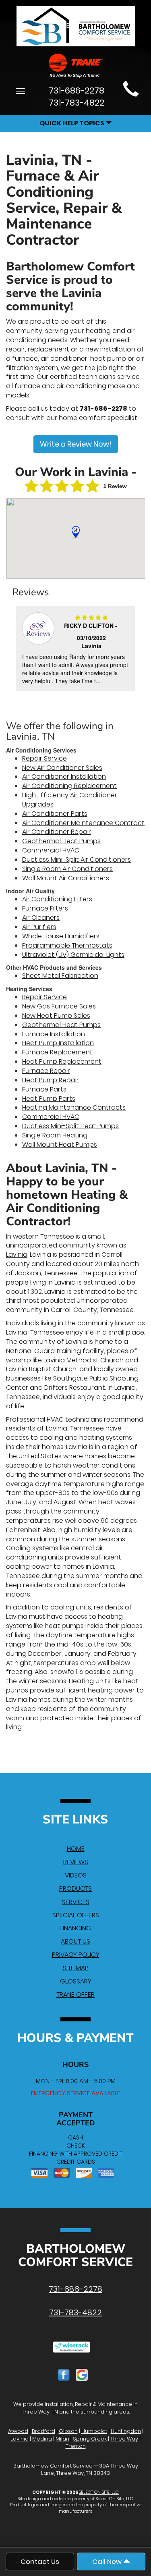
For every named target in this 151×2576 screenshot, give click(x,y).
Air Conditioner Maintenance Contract (83, 823)
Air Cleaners (41, 918)
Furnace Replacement (57, 1052)
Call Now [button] (108, 2561)
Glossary (76, 1981)
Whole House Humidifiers (61, 936)
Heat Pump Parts (49, 1099)
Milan (62, 2439)
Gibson (68, 2431)
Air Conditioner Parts (55, 814)
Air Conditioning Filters (57, 899)
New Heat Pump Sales (56, 1016)
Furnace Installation (54, 1034)
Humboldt (94, 2431)
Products (75, 1889)
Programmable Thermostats (67, 945)
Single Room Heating (55, 1135)
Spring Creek (90, 2439)
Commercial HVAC (51, 850)
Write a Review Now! (76, 444)
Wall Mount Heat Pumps (60, 1145)
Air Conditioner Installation (64, 777)
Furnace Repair (46, 1071)
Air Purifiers (39, 927)
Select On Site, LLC (99, 2492)
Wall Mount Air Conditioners (66, 878)
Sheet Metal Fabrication (60, 976)
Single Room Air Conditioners (67, 869)
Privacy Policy (76, 1955)
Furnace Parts (44, 1089)
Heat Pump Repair (51, 1080)
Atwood (18, 2431)
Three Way (124, 2439)
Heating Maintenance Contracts (74, 1107)
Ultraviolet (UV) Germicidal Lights (73, 955)
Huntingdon (126, 2431)
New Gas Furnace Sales (59, 1006)
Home (76, 1849)
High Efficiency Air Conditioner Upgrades (70, 800)
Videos (76, 1875)
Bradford (43, 2431)
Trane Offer (75, 1995)
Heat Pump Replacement (62, 1061)
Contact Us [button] (40, 2561)
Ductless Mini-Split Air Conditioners (77, 860)
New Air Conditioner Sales (62, 768)
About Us (75, 1941)
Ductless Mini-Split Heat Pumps (70, 1126)
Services (76, 1902)
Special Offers (76, 1915)
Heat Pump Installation (58, 1043)
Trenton (76, 2446)
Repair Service (44, 758)
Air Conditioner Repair (57, 832)
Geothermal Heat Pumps (61, 841)
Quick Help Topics (72, 123)
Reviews (76, 1862)
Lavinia (17, 1255)
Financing (75, 1928)
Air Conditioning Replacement (69, 786)
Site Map (76, 1968)
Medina (42, 2439)
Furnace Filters (45, 908)
